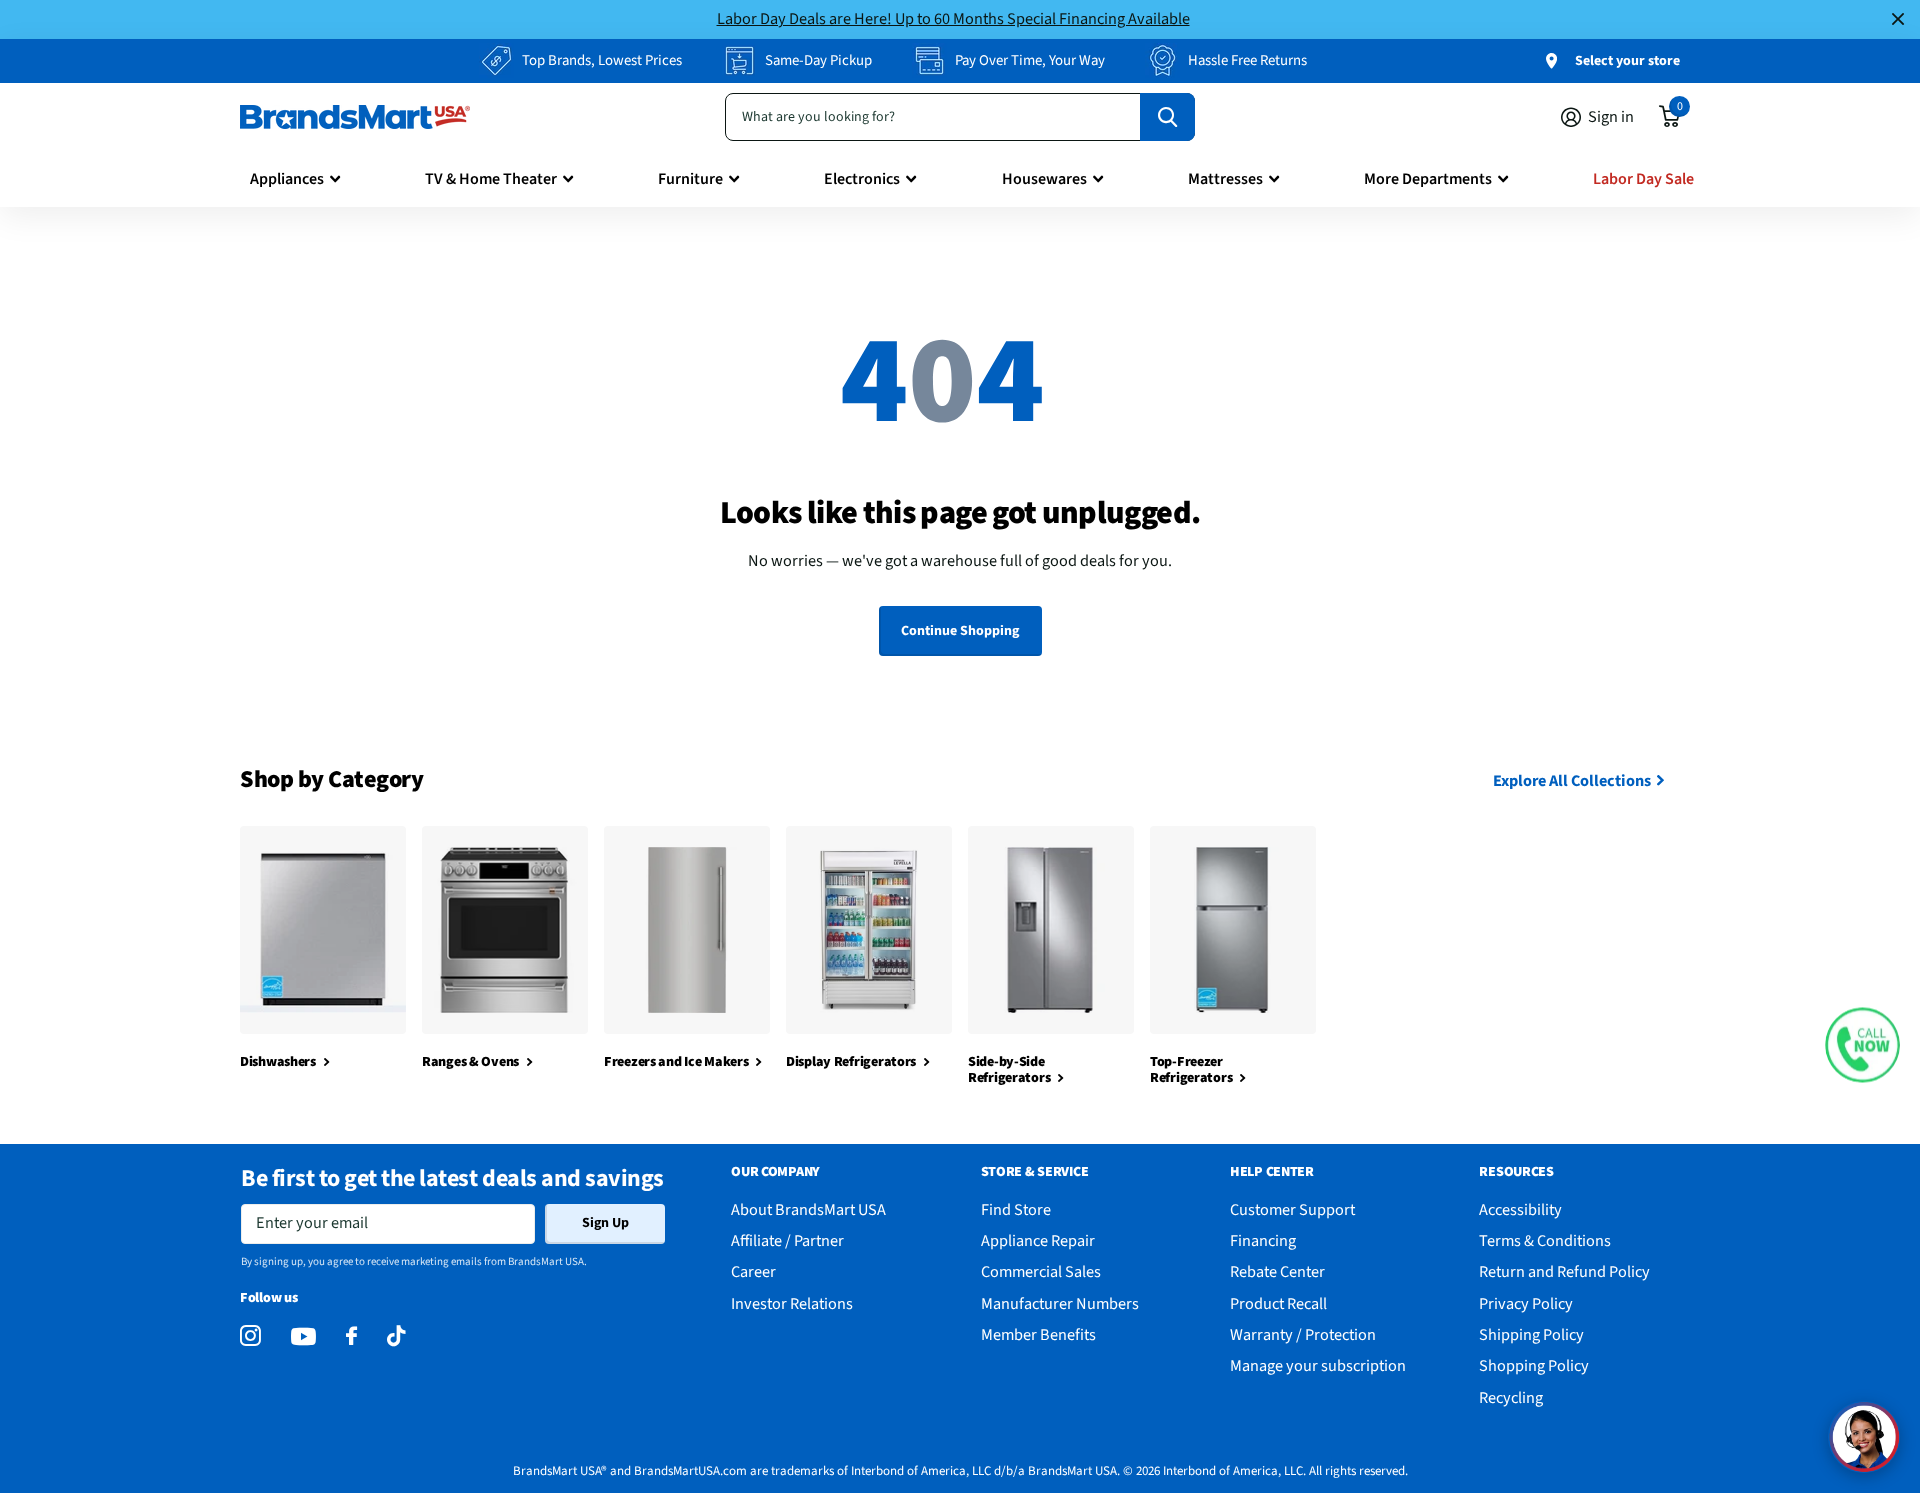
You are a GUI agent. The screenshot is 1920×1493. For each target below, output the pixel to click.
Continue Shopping (960, 631)
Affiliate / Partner (787, 1240)
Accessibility (1520, 1209)
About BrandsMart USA (808, 1209)
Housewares (1044, 179)
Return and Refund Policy (1564, 1271)
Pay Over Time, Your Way (1030, 60)
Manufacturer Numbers (1060, 1303)
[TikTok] (396, 1336)
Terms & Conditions (1545, 1240)
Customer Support (1292, 1209)
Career (753, 1271)
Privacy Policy (1526, 1303)
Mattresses (1225, 179)
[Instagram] (250, 1336)
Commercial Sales (1041, 1271)
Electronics (862, 179)
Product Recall (1278, 1303)
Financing (1263, 1240)
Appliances (287, 179)
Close (1898, 19)
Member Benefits (1038, 1334)
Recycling (1511, 1397)
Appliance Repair (1038, 1240)
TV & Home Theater (491, 179)
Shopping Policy (1534, 1365)
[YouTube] (303, 1336)
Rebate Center (1277, 1271)
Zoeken (1167, 117)
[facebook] (351, 1336)
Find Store (1016, 1209)
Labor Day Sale (1643, 179)
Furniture (690, 179)
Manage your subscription (1318, 1365)
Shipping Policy (1531, 1334)
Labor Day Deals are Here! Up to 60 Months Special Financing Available (953, 18)
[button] (1862, 1045)
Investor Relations (792, 1303)
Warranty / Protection (1303, 1334)
